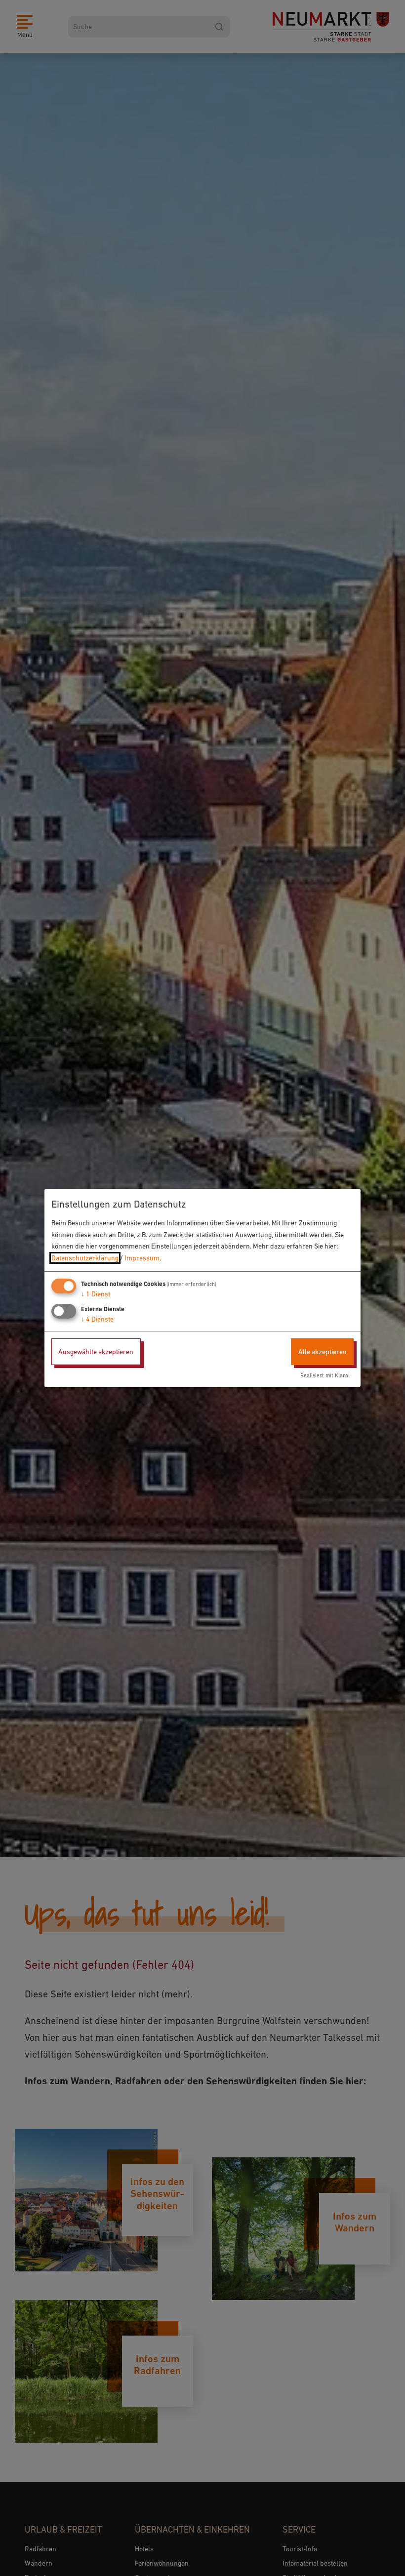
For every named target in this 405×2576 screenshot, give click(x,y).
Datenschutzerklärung (85, 1258)
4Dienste (97, 1319)
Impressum (142, 1258)
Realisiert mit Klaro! (325, 1375)
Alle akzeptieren (323, 1352)
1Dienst (96, 1294)
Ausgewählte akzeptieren (96, 1352)
